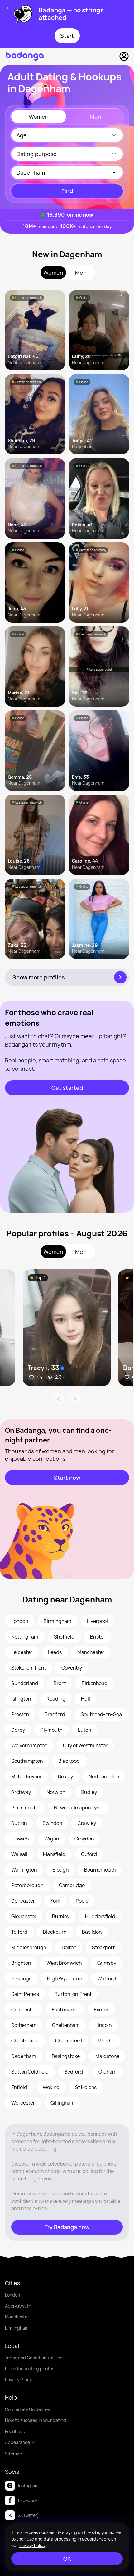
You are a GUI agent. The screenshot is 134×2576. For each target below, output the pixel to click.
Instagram (28, 2485)
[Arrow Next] (75, 1399)
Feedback (15, 2431)
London (12, 2295)
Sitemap (14, 2454)
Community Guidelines (27, 2409)
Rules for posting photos (30, 2369)
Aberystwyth (18, 2306)
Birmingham (17, 2328)
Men (96, 117)
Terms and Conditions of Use (34, 2358)
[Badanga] (25, 56)
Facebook (28, 2500)
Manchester (17, 2317)
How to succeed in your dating (36, 2420)
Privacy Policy (18, 2379)
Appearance (17, 2442)
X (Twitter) (29, 2515)
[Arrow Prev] (58, 1399)
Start (67, 36)
